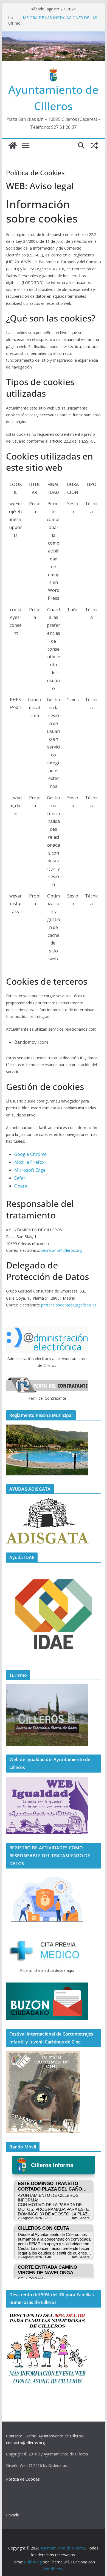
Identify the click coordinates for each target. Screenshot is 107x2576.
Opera (21, 1186)
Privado (13, 2515)
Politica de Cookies (23, 2479)
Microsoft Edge (30, 1170)
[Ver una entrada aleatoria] (94, 145)
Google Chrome (30, 1154)
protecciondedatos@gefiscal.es (69, 1305)
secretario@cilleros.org (61, 1250)
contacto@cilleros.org (25, 2443)
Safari (20, 1178)
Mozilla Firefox (29, 1162)
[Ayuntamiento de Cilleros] (13, 145)
